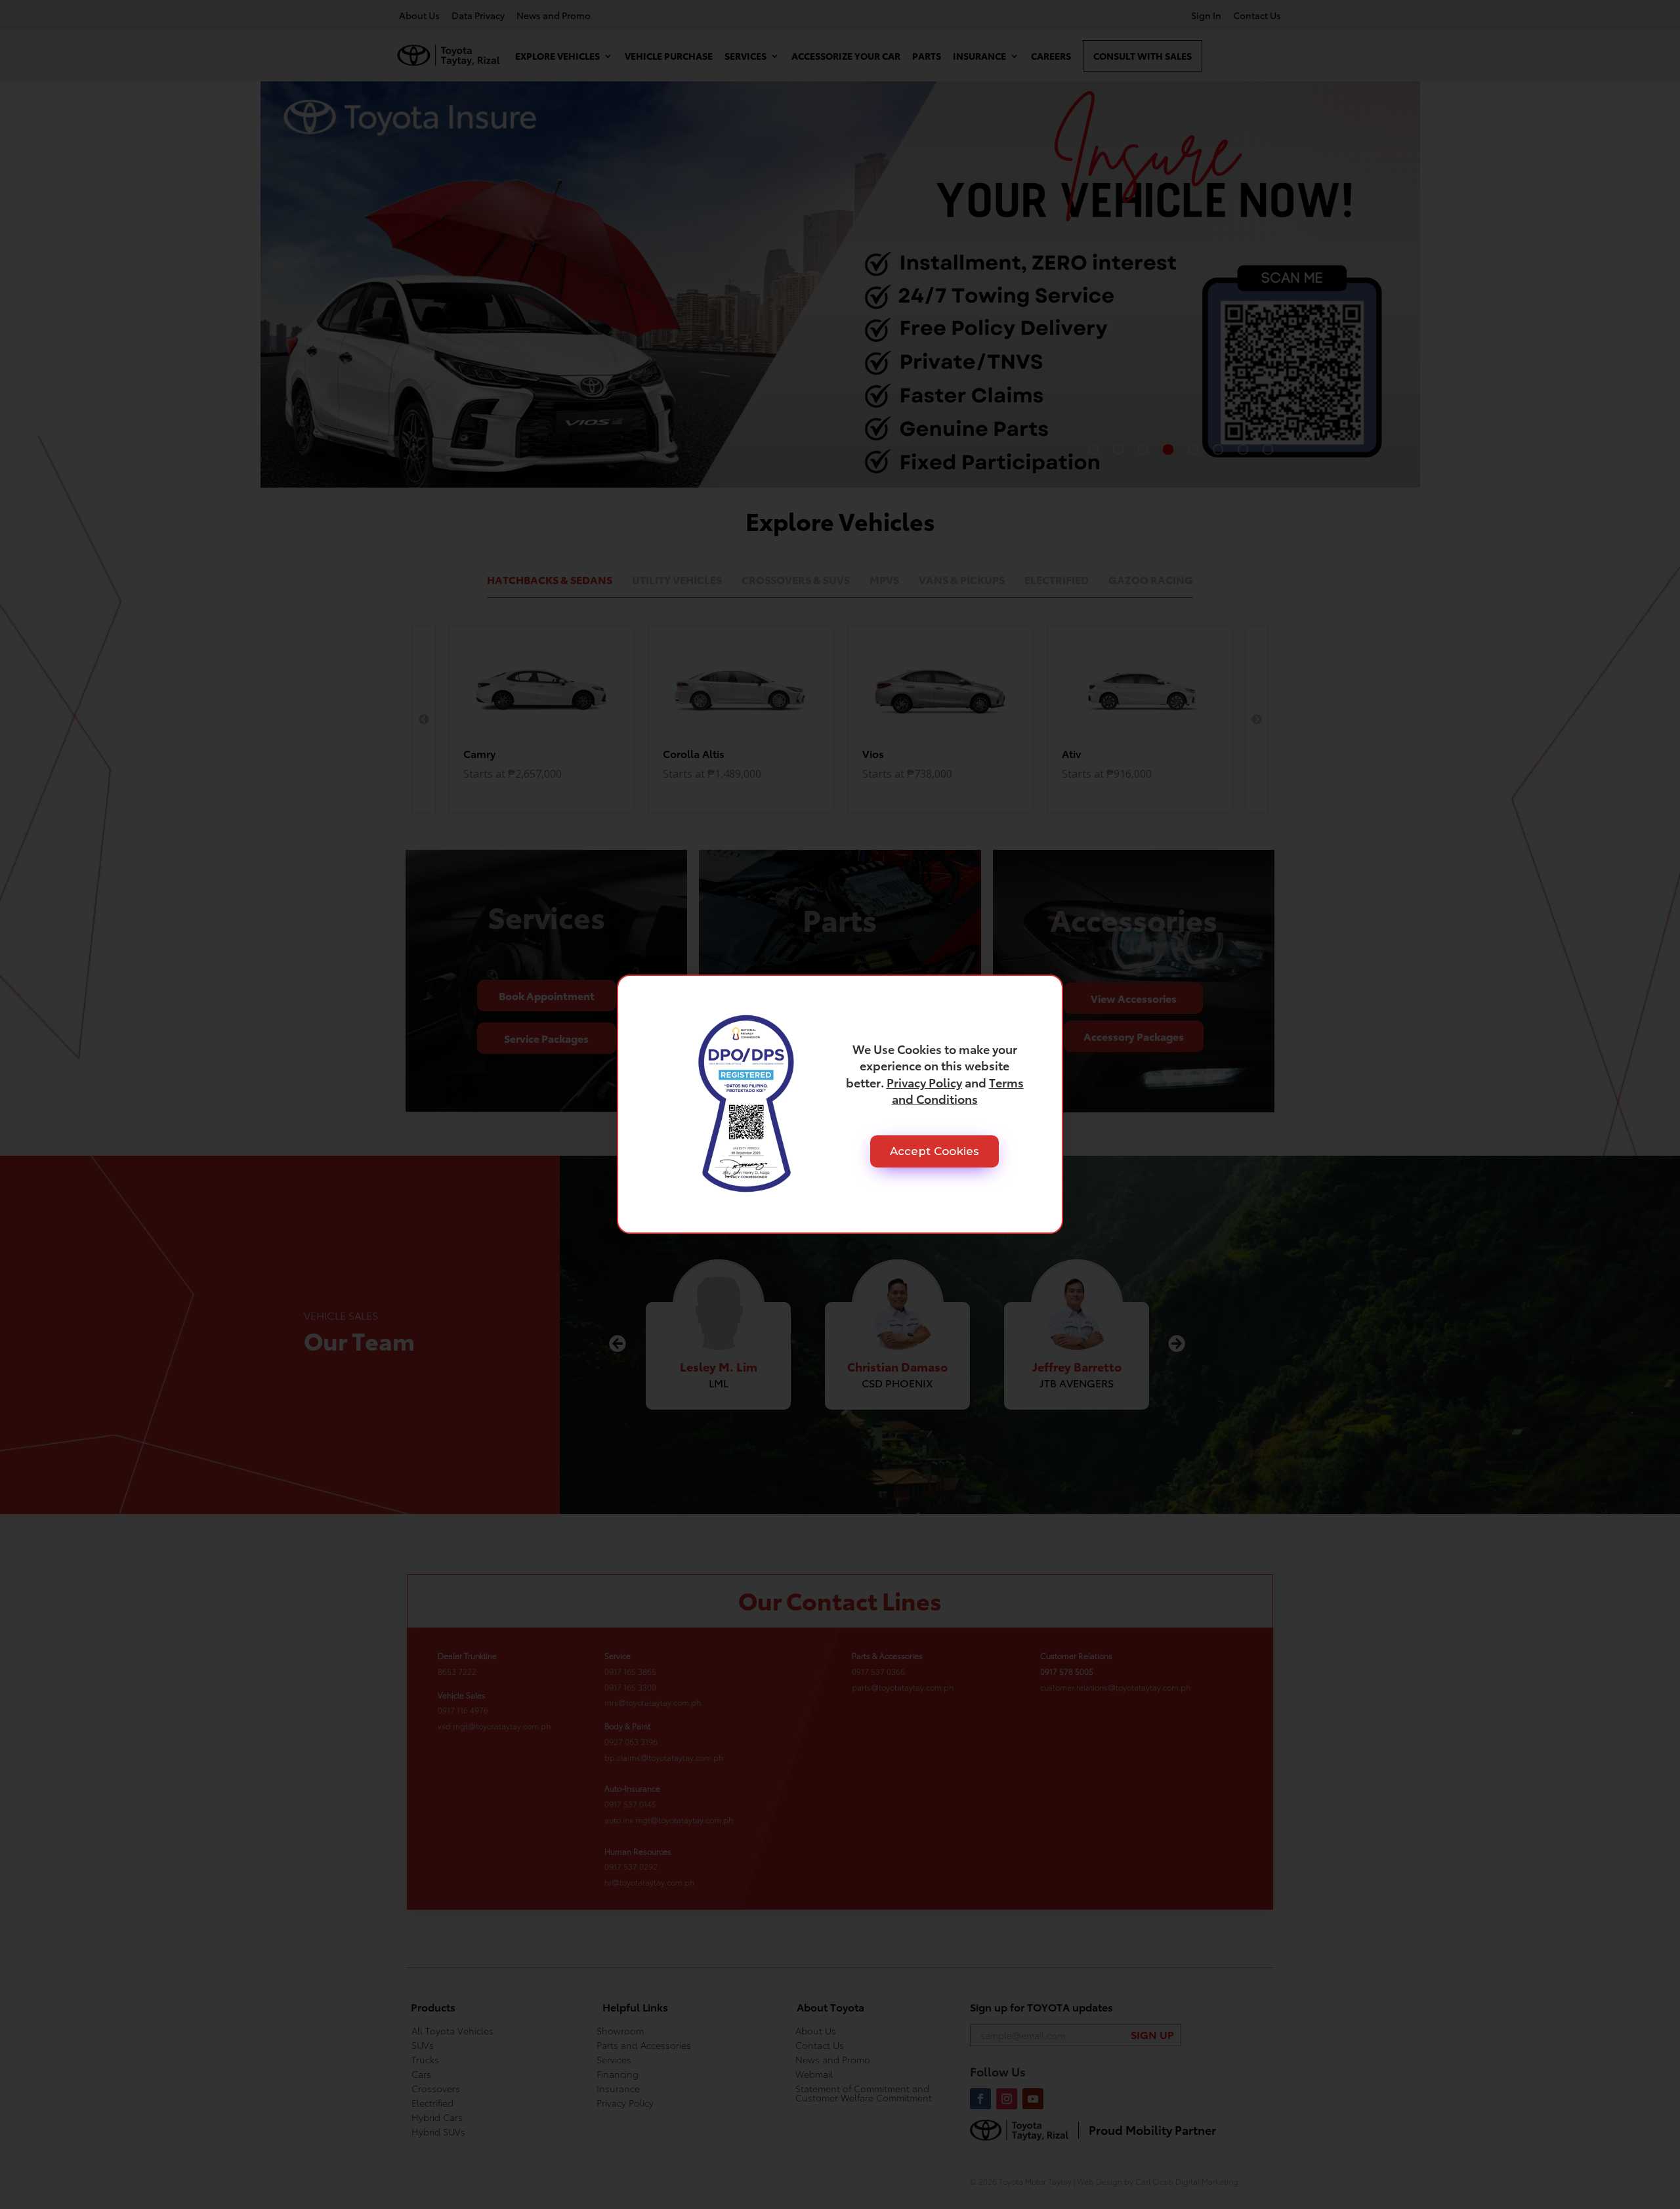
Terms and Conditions (958, 1090)
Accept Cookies (934, 1151)
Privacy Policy (924, 1082)
